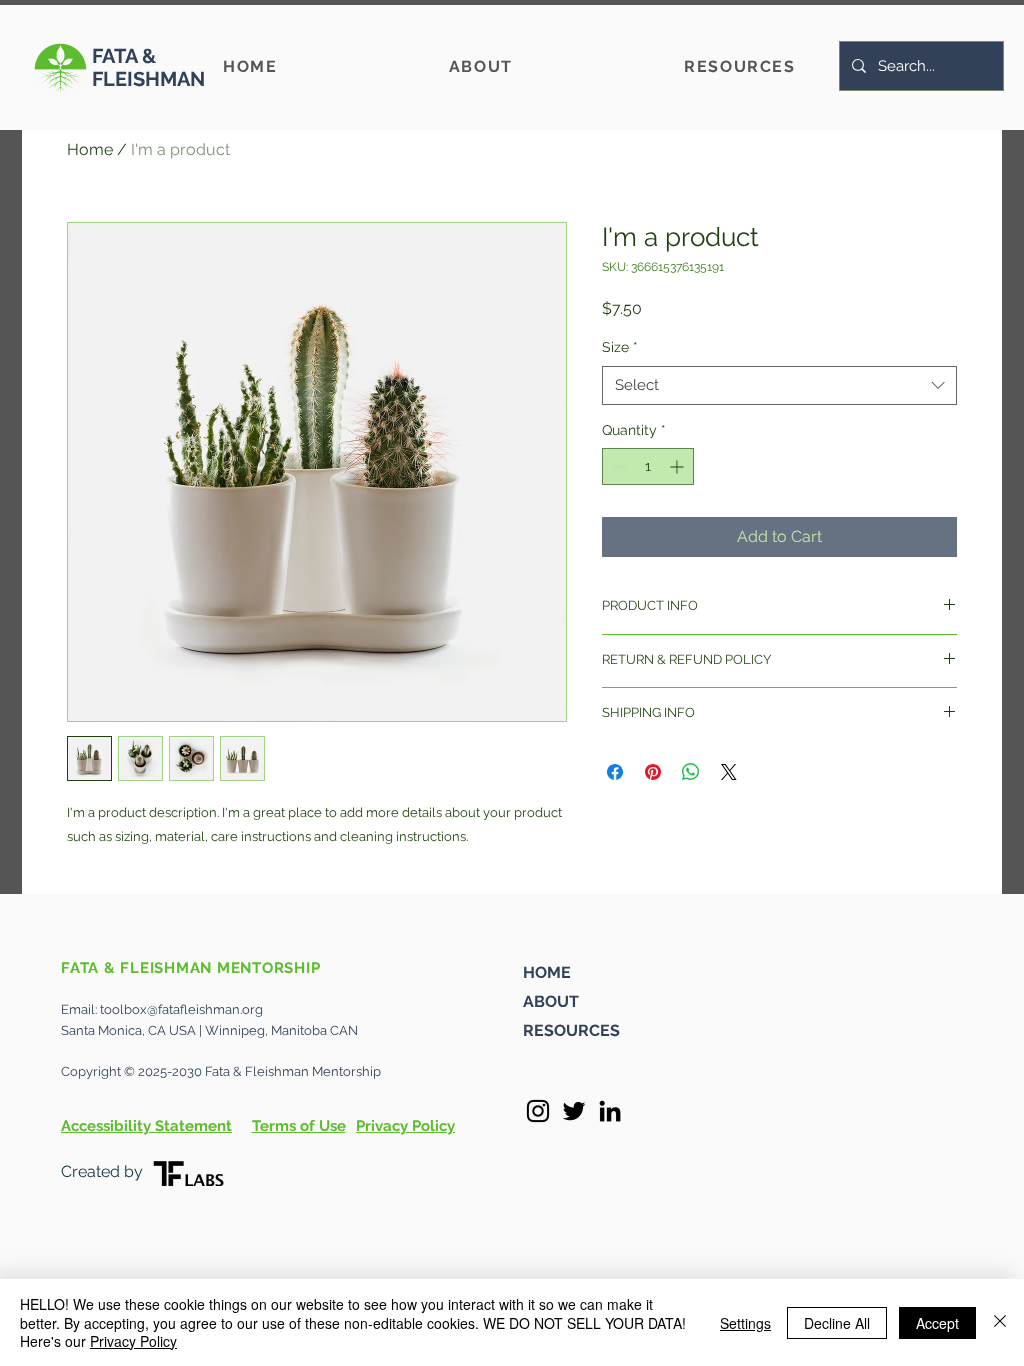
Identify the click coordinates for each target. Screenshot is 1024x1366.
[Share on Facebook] (615, 772)
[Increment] (678, 466)
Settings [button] (745, 1323)
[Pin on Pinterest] (653, 772)
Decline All (837, 1323)
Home (90, 149)
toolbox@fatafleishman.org (181, 1009)
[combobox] (779, 385)
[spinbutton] (648, 466)
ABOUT (551, 1001)
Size (620, 347)
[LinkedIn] (610, 1111)
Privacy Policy (133, 1341)
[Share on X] (729, 772)
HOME (547, 972)
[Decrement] (617, 466)
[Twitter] (574, 1111)
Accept (937, 1323)
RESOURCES (571, 1030)
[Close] (1000, 1322)
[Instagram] (538, 1111)
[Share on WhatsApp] (691, 772)
